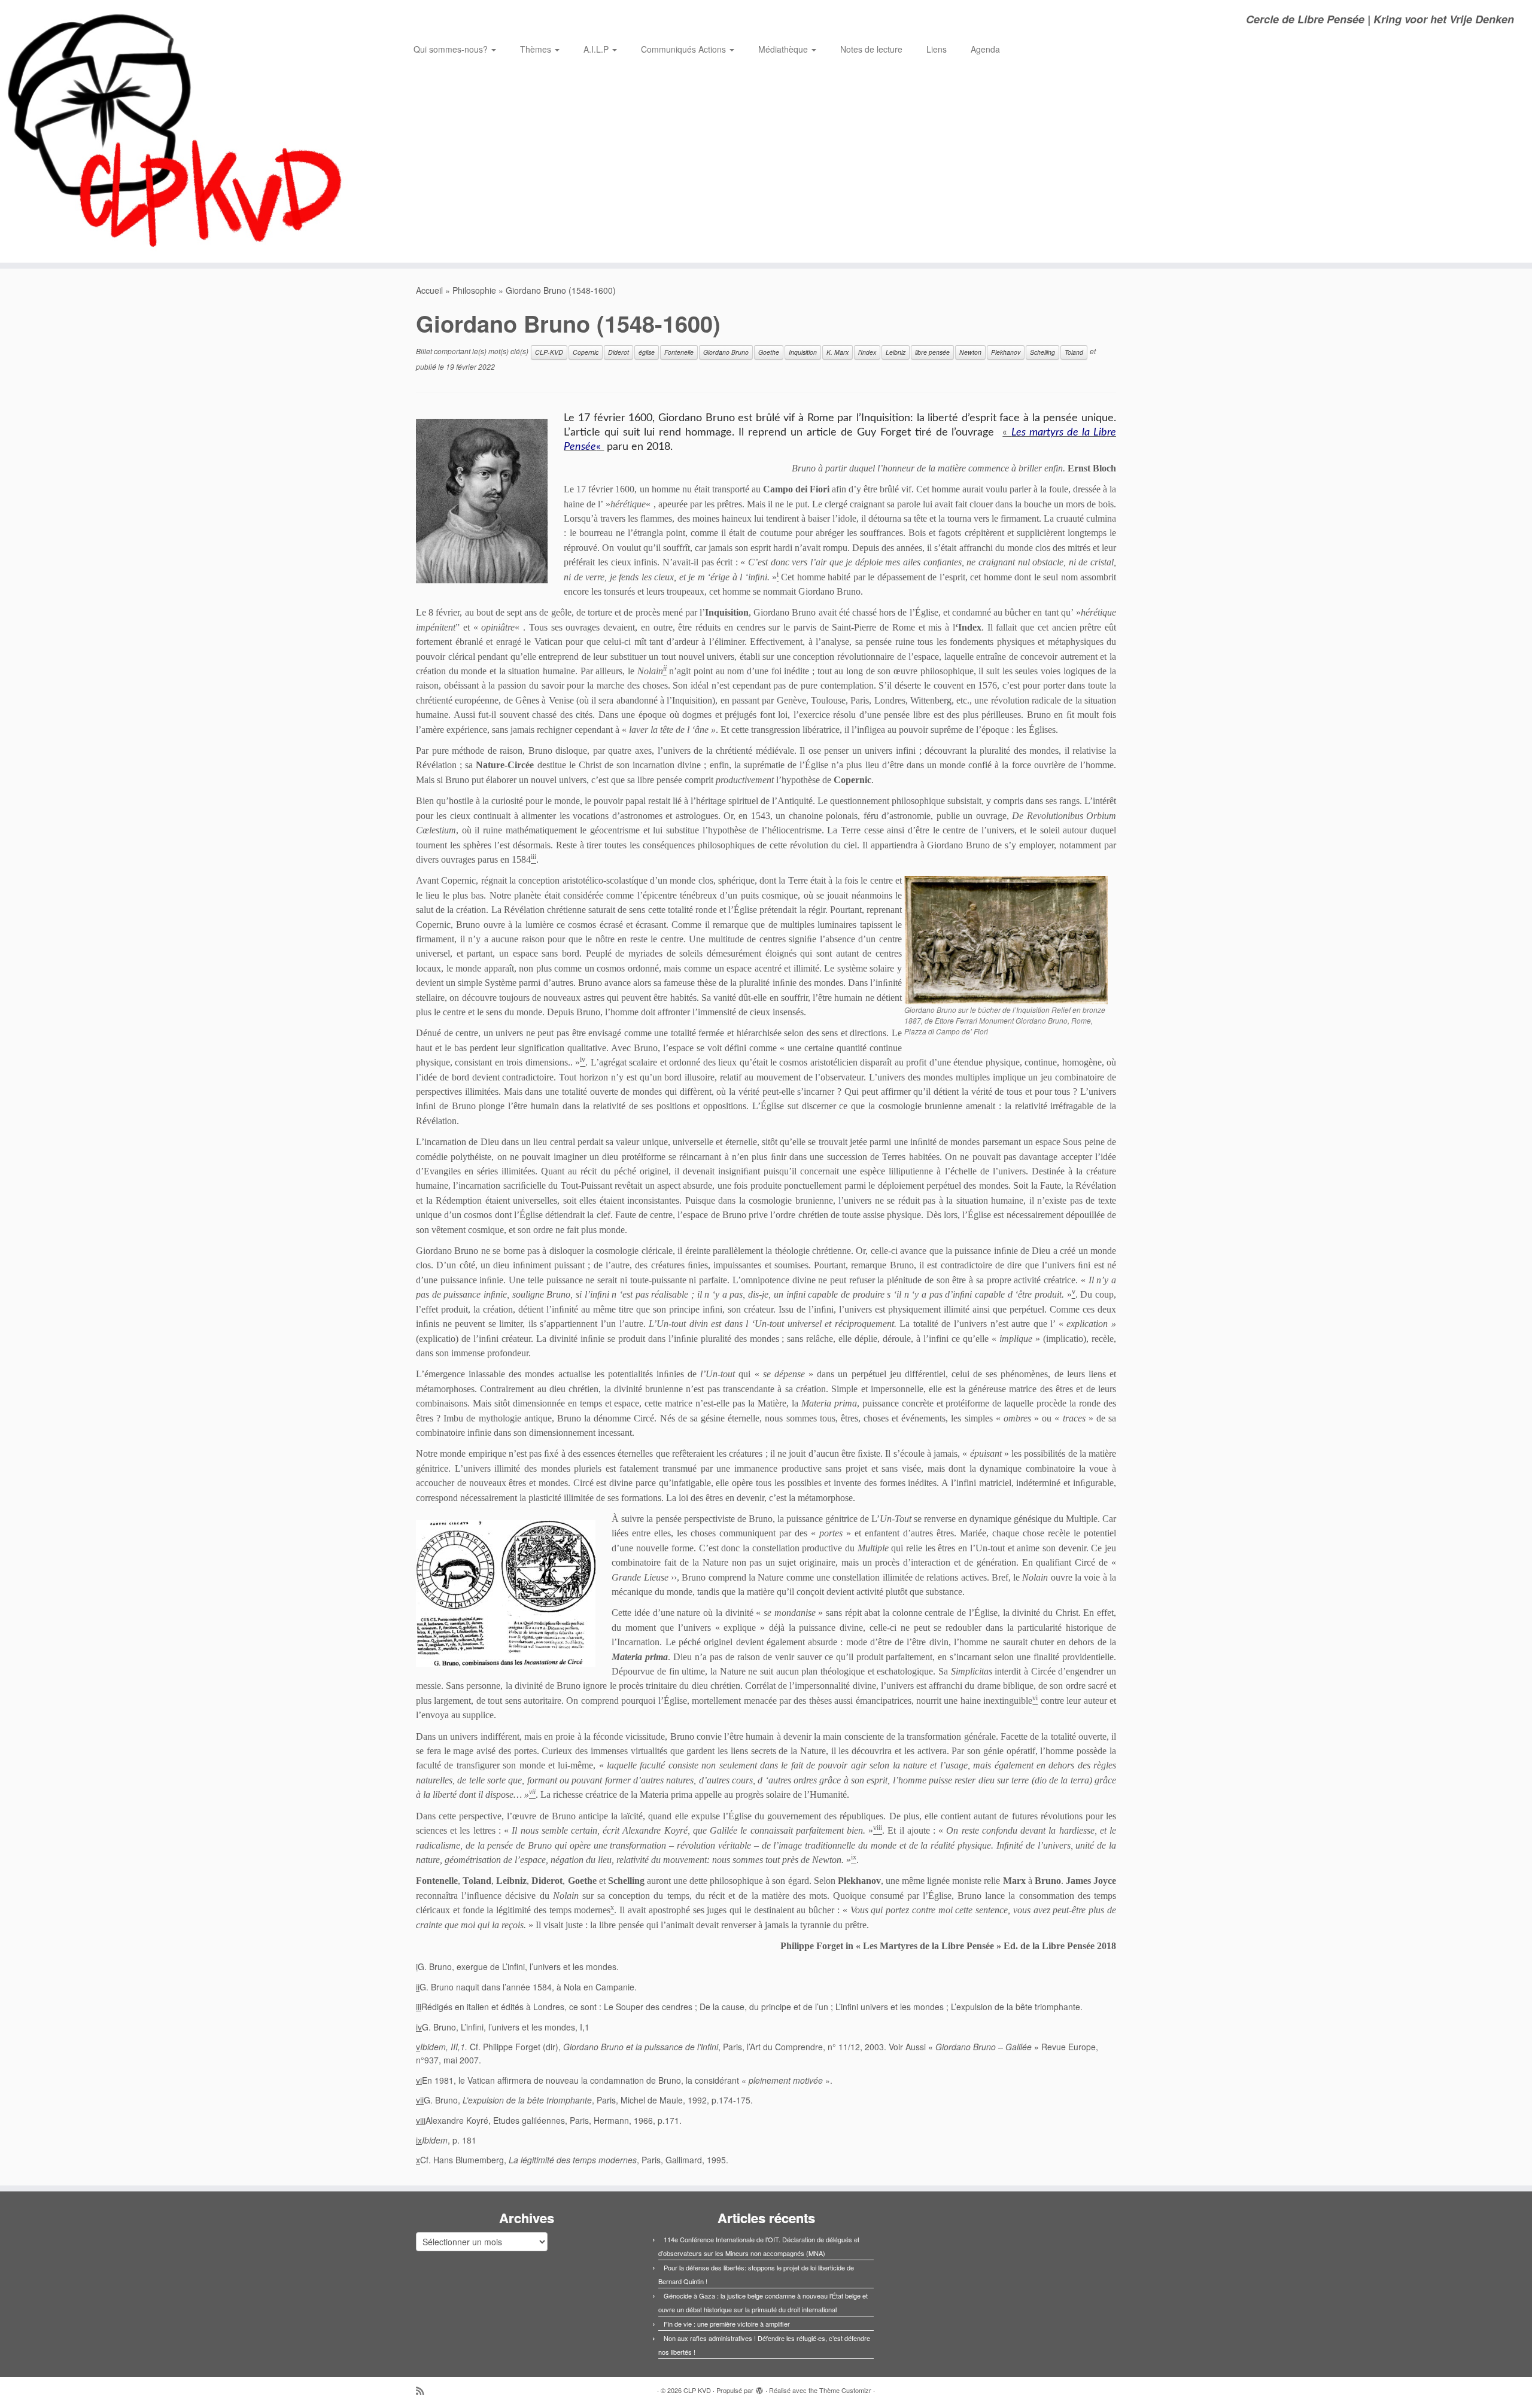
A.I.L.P (597, 49)
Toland (1074, 352)
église (647, 352)
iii (419, 2007)
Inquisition (803, 352)
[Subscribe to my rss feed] (424, 2390)
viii (421, 2120)
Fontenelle (679, 352)
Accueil (429, 290)
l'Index (867, 352)
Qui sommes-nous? (452, 49)
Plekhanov (1006, 352)
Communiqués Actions (685, 49)
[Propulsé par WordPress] (759, 2388)
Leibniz (896, 352)
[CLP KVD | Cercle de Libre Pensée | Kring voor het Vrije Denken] (177, 131)
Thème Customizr (845, 2390)
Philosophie (474, 290)
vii (420, 2100)
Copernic (586, 352)
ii (418, 1987)
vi (419, 2080)
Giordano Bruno (726, 352)
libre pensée (932, 352)
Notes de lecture (871, 49)
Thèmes (537, 49)
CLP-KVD (549, 352)
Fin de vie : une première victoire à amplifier (727, 2324)
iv (419, 2027)
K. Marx (838, 352)
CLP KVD (697, 2390)
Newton (970, 352)
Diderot (618, 352)
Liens (937, 49)
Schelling (1042, 352)
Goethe (769, 352)
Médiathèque (784, 49)
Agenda (985, 49)
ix (419, 2140)
